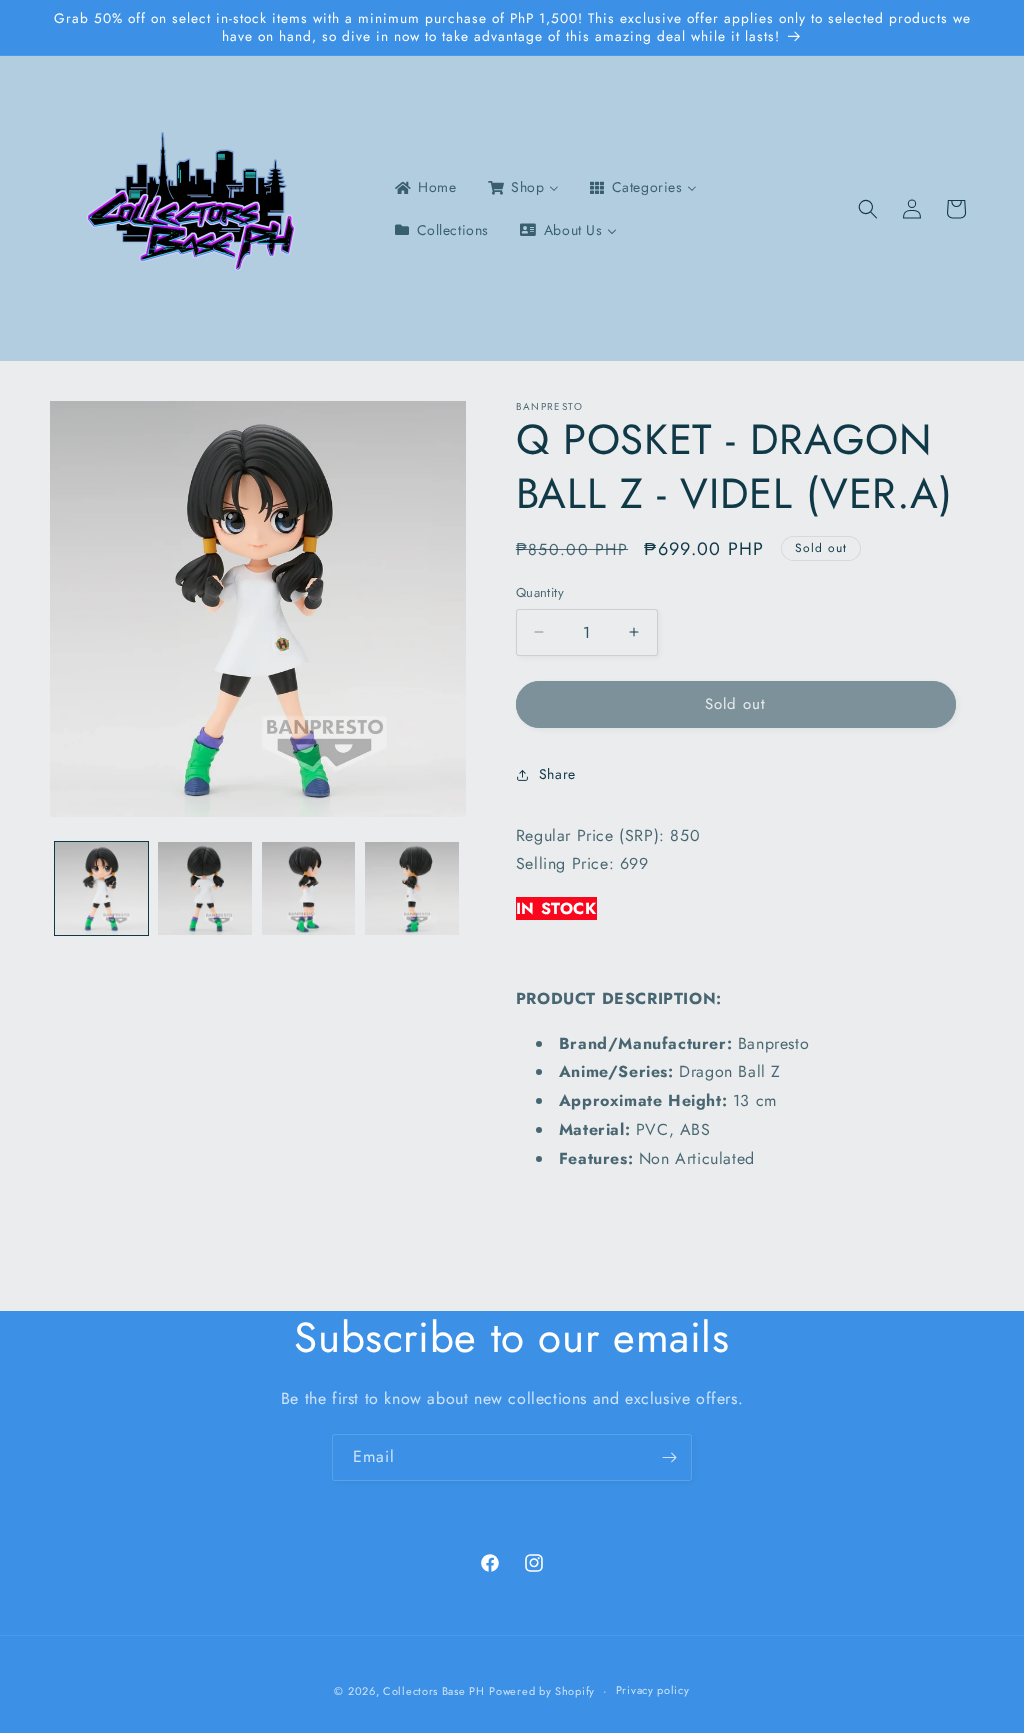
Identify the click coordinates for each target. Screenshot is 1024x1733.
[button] (868, 209)
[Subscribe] (669, 1457)
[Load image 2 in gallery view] (204, 888)
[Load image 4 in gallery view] (411, 888)
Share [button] (557, 774)
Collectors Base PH (434, 1691)
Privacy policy (653, 1690)
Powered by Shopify (542, 1691)
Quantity (540, 592)
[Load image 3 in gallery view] (308, 888)
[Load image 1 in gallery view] (101, 888)
